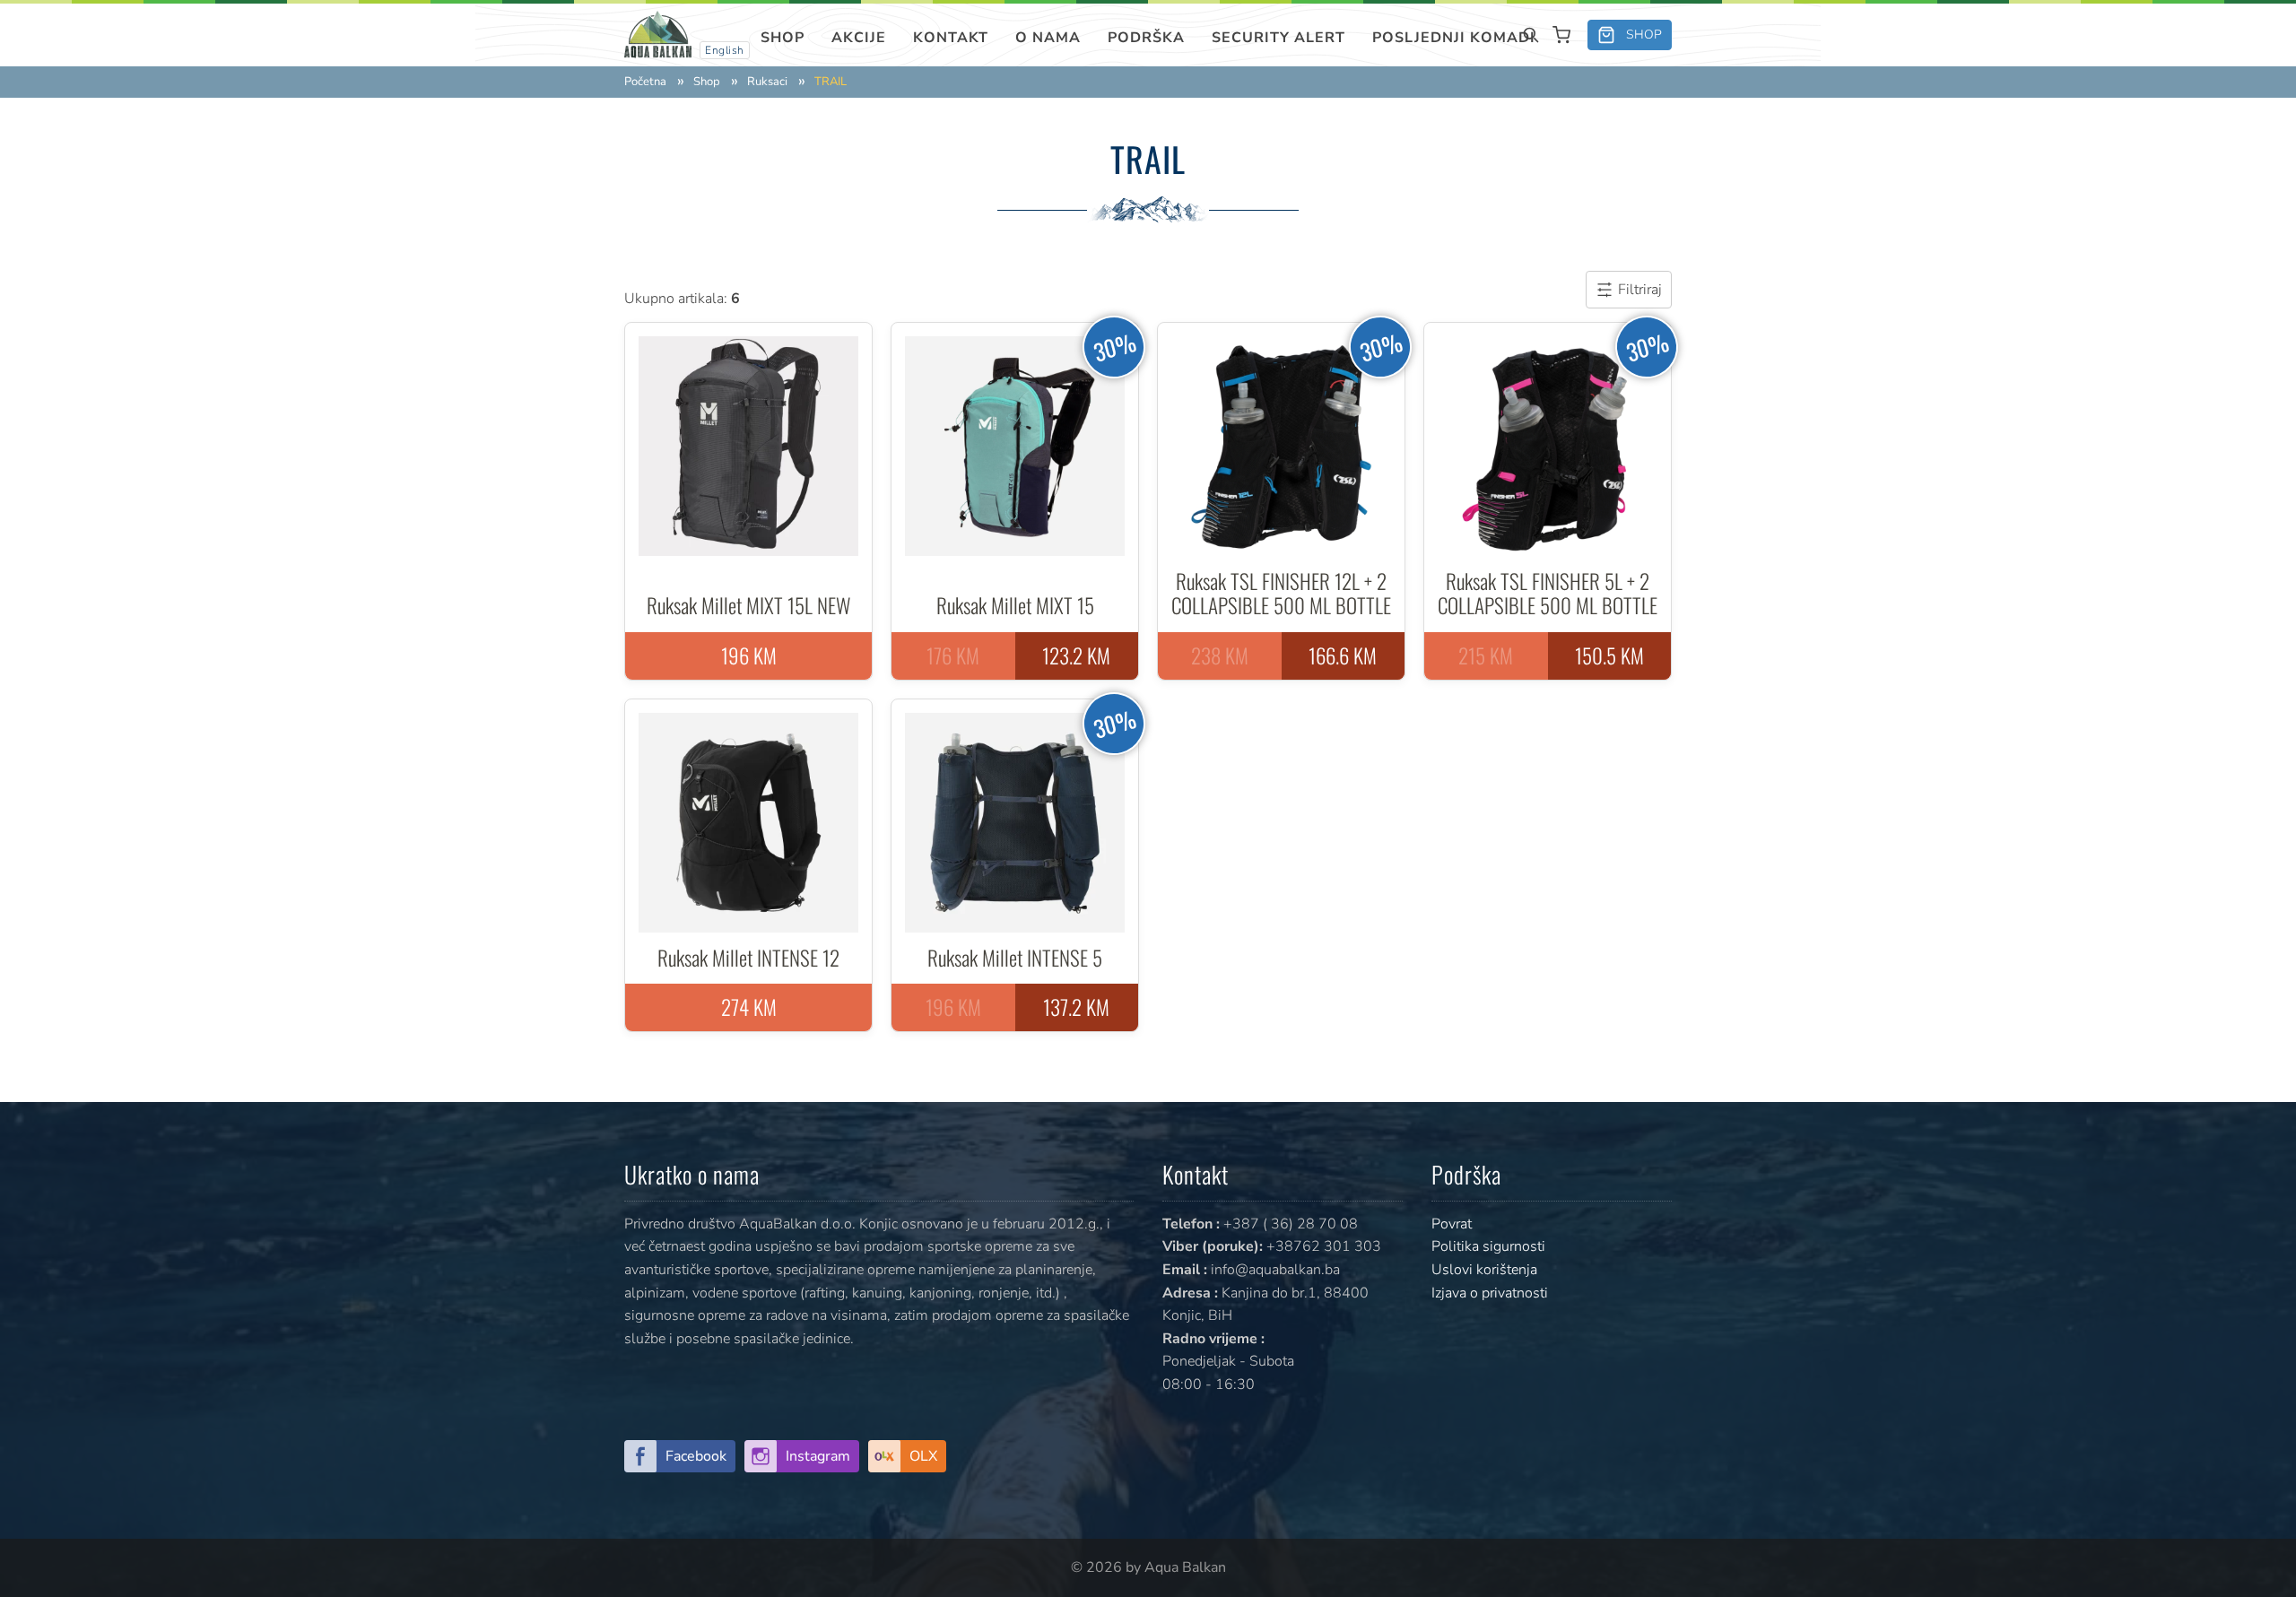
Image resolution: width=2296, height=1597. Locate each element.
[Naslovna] (658, 34)
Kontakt (951, 38)
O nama (1048, 38)
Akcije (859, 38)
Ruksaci (767, 82)
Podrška (1146, 38)
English (725, 50)
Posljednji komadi (1454, 38)
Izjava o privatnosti (1490, 1293)
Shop (783, 38)
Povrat (1452, 1224)
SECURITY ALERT (1278, 38)
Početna (645, 82)
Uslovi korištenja (1484, 1270)
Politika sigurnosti (1488, 1246)
